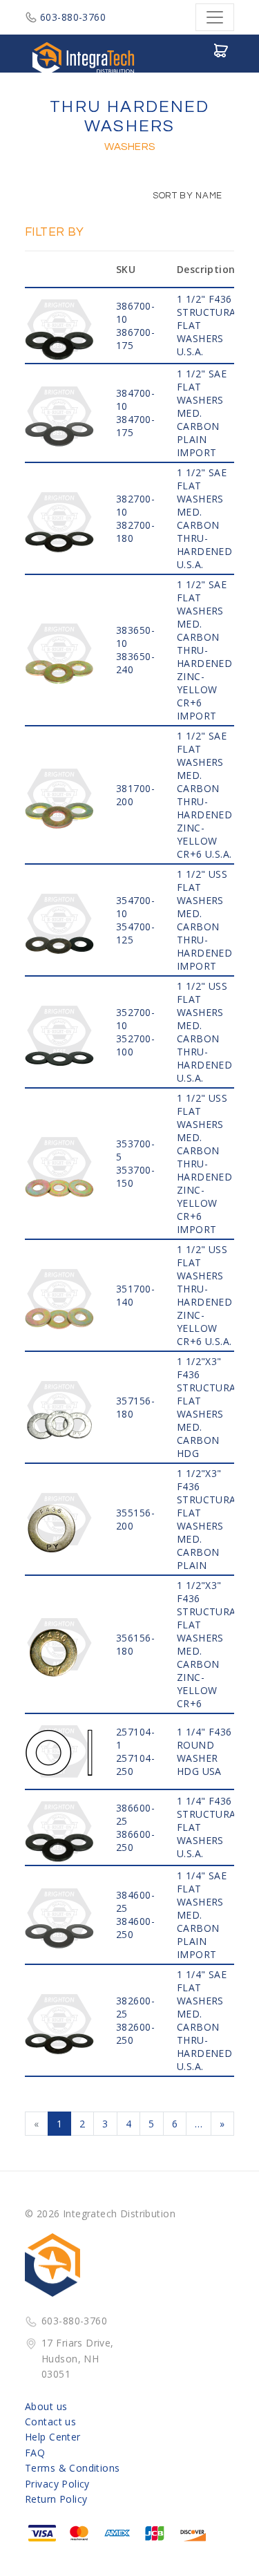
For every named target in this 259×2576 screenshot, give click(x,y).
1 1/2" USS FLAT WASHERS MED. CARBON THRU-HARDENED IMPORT (204, 920)
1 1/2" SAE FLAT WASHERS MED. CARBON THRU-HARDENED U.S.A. (204, 518)
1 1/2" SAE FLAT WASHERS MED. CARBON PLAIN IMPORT (202, 413)
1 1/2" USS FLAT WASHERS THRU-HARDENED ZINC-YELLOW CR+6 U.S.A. (204, 1295)
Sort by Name (186, 196)
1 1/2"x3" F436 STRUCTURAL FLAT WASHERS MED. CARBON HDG (209, 1407)
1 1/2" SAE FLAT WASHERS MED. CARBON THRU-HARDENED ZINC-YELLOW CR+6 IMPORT (204, 650)
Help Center (53, 2437)
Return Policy (56, 2499)
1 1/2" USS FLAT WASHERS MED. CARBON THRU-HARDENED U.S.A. (204, 1032)
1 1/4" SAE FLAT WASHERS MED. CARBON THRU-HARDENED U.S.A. (204, 2020)
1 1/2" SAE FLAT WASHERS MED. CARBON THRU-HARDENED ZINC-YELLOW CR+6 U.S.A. (204, 795)
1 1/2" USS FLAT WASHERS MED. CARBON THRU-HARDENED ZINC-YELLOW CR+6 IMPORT (204, 1164)
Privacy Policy (57, 2484)
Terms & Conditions (73, 2468)
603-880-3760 (73, 17)
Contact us (50, 2422)
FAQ (35, 2453)
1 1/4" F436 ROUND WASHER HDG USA (204, 1751)
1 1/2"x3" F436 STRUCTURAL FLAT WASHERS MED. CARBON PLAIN (209, 1519)
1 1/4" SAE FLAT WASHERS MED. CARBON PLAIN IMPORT (202, 1915)
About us (46, 2406)
